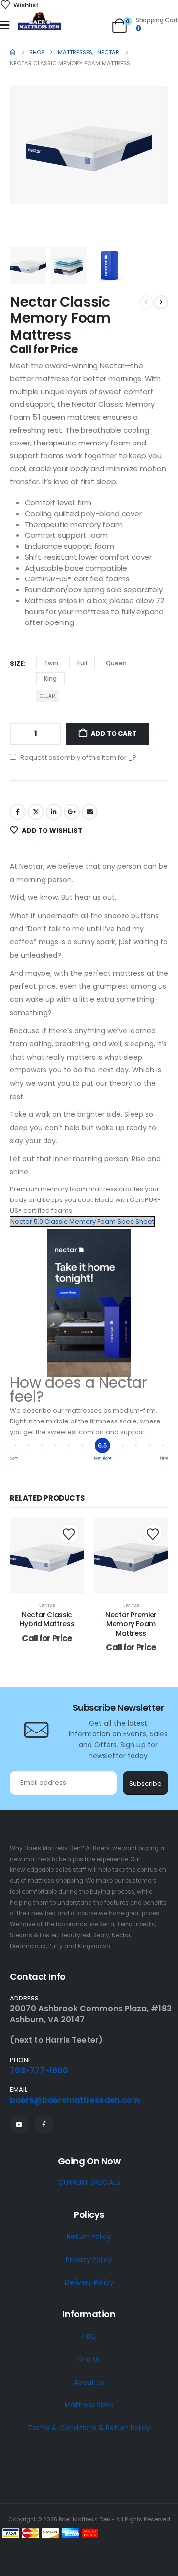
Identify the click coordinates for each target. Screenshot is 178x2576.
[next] (161, 302)
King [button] (50, 679)
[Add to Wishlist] (69, 1534)
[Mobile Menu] (5, 25)
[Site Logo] (40, 22)
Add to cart (114, 733)
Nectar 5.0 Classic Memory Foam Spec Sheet (82, 1221)
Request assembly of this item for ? (78, 758)
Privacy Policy (89, 2260)
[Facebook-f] (44, 2125)
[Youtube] (19, 2125)
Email (89, 812)
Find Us (89, 2359)
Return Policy (89, 2236)
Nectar (47, 1606)
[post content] (47, 1555)
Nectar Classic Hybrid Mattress (47, 1620)
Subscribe (145, 1784)
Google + (72, 812)
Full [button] (82, 663)
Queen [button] (116, 663)
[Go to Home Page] (13, 52)
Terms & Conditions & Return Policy (89, 2428)
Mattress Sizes (89, 2405)
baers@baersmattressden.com (75, 2100)
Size (17, 663)
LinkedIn (54, 812)
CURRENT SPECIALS (89, 2182)
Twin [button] (51, 663)
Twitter (36, 812)
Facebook (18, 812)
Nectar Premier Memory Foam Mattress (131, 1624)
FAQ (89, 2336)
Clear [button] (47, 696)
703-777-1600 (39, 2070)
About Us (89, 2382)
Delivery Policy (89, 2282)
